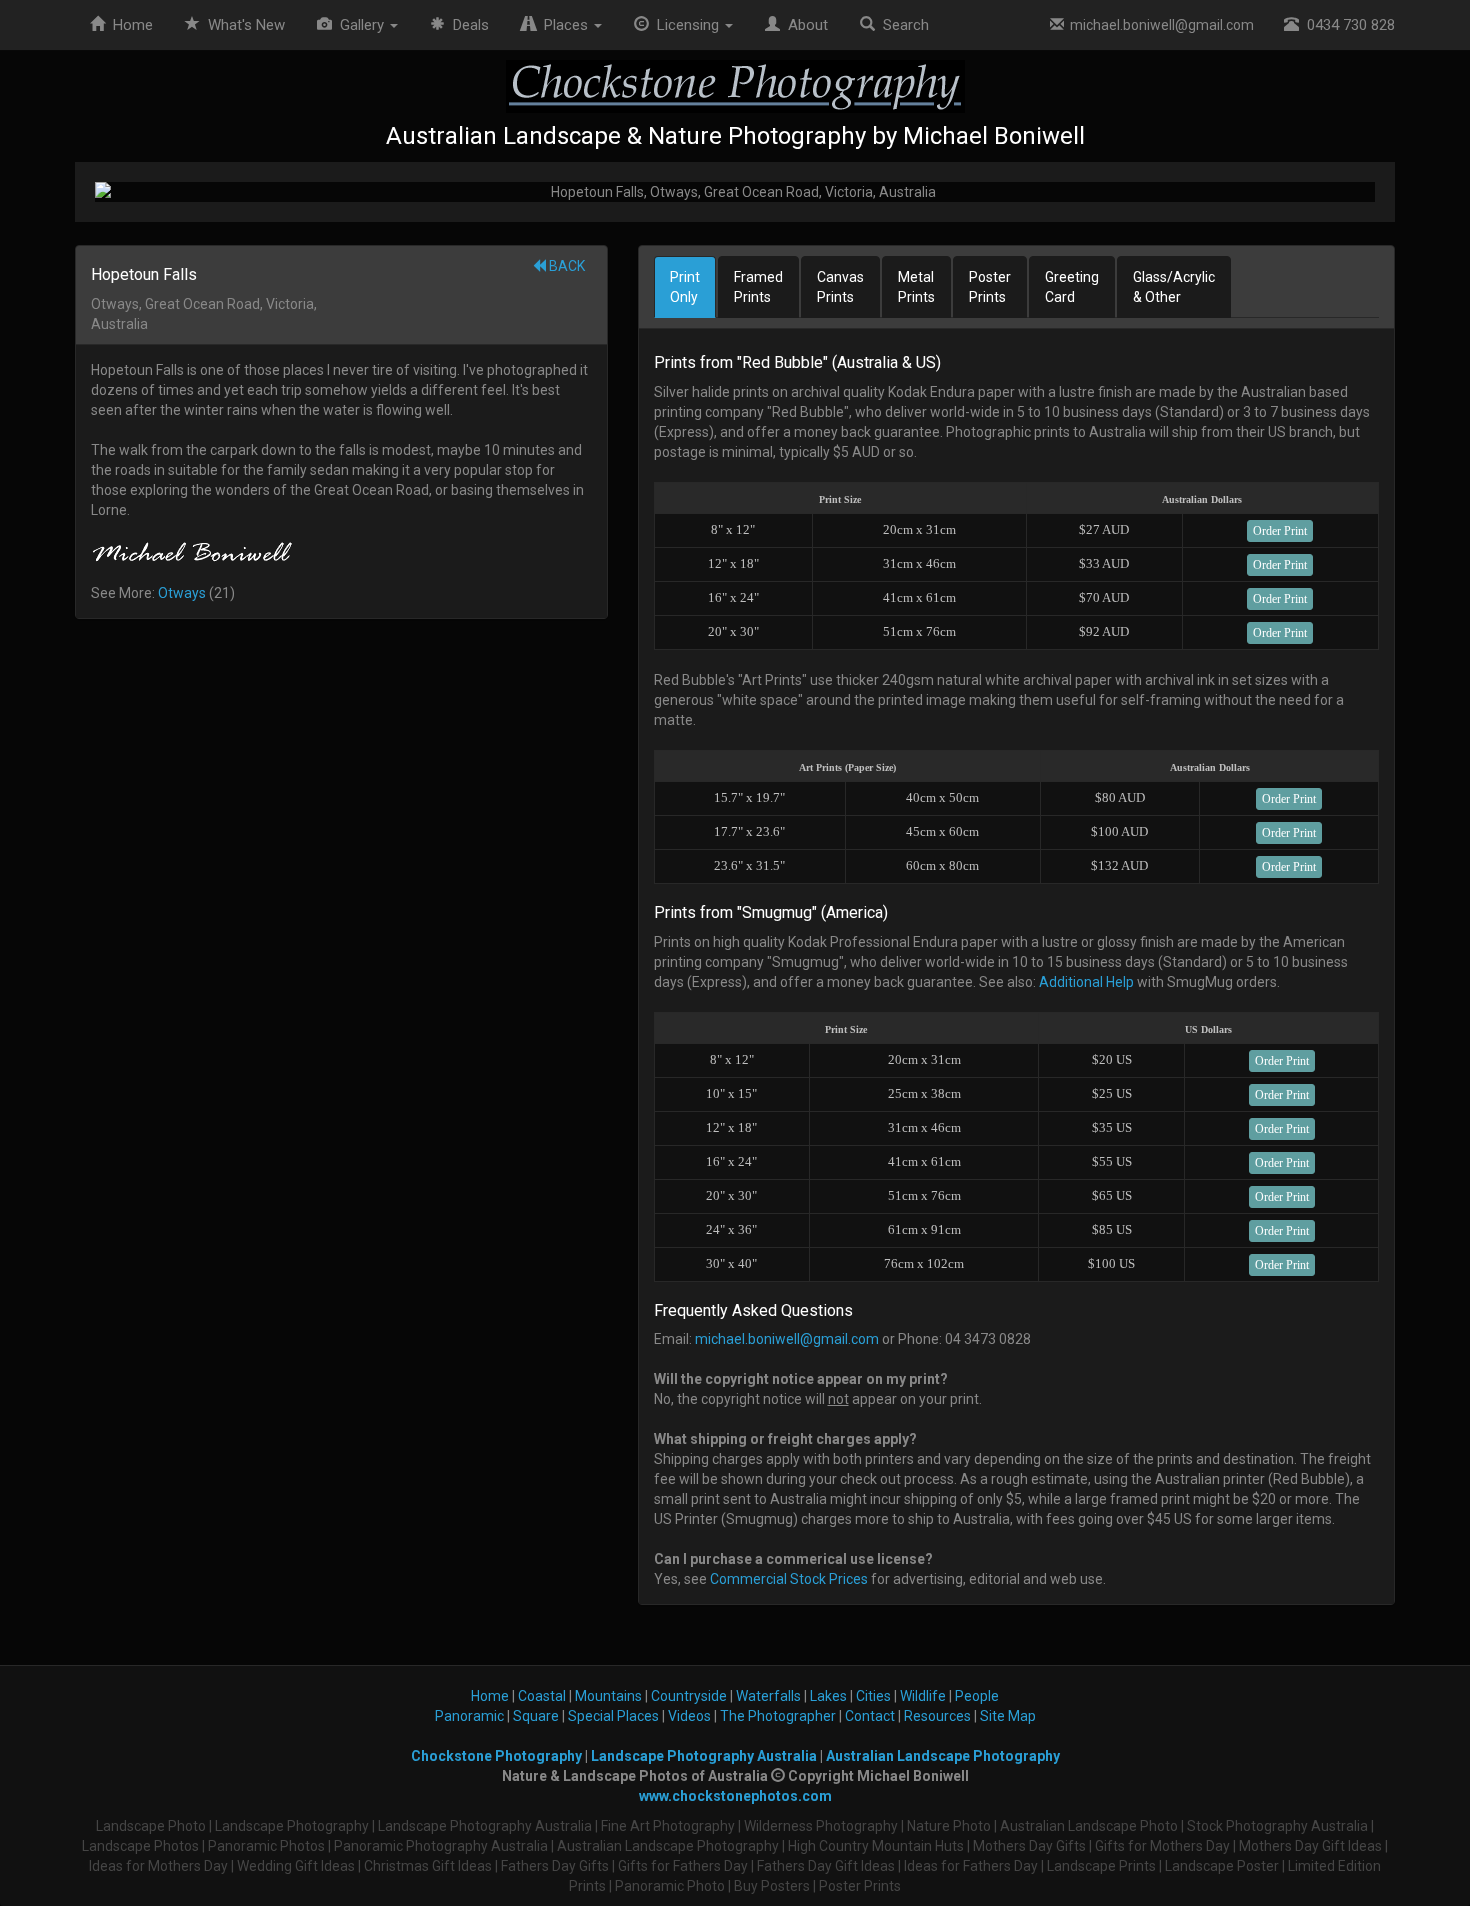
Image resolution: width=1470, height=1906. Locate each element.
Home (129, 25)
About (804, 25)
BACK (565, 266)
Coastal (542, 1696)
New (246, 25)
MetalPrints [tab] (916, 287)
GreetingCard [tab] (1072, 287)
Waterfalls (768, 1696)
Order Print (1280, 531)
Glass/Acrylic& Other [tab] (1174, 287)
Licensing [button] (686, 25)
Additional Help (1086, 982)
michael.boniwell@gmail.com (1159, 25)
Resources (937, 1716)
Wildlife (923, 1696)
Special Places (613, 1716)
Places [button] (564, 25)
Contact (870, 1716)
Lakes (828, 1696)
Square (536, 1716)
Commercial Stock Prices (789, 1579)
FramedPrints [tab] (758, 287)
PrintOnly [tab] (685, 287)
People (977, 1696)
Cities (873, 1696)
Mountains (608, 1696)
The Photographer (778, 1716)
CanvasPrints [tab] (840, 287)
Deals (467, 25)
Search (902, 25)
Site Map (1008, 1716)
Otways (182, 593)
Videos (689, 1716)
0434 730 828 (1347, 25)
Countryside (689, 1696)
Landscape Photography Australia (704, 1756)
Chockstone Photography (496, 1756)
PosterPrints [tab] (990, 287)
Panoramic (469, 1716)
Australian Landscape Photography (943, 1756)
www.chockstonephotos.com (735, 1796)
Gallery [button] (360, 25)
